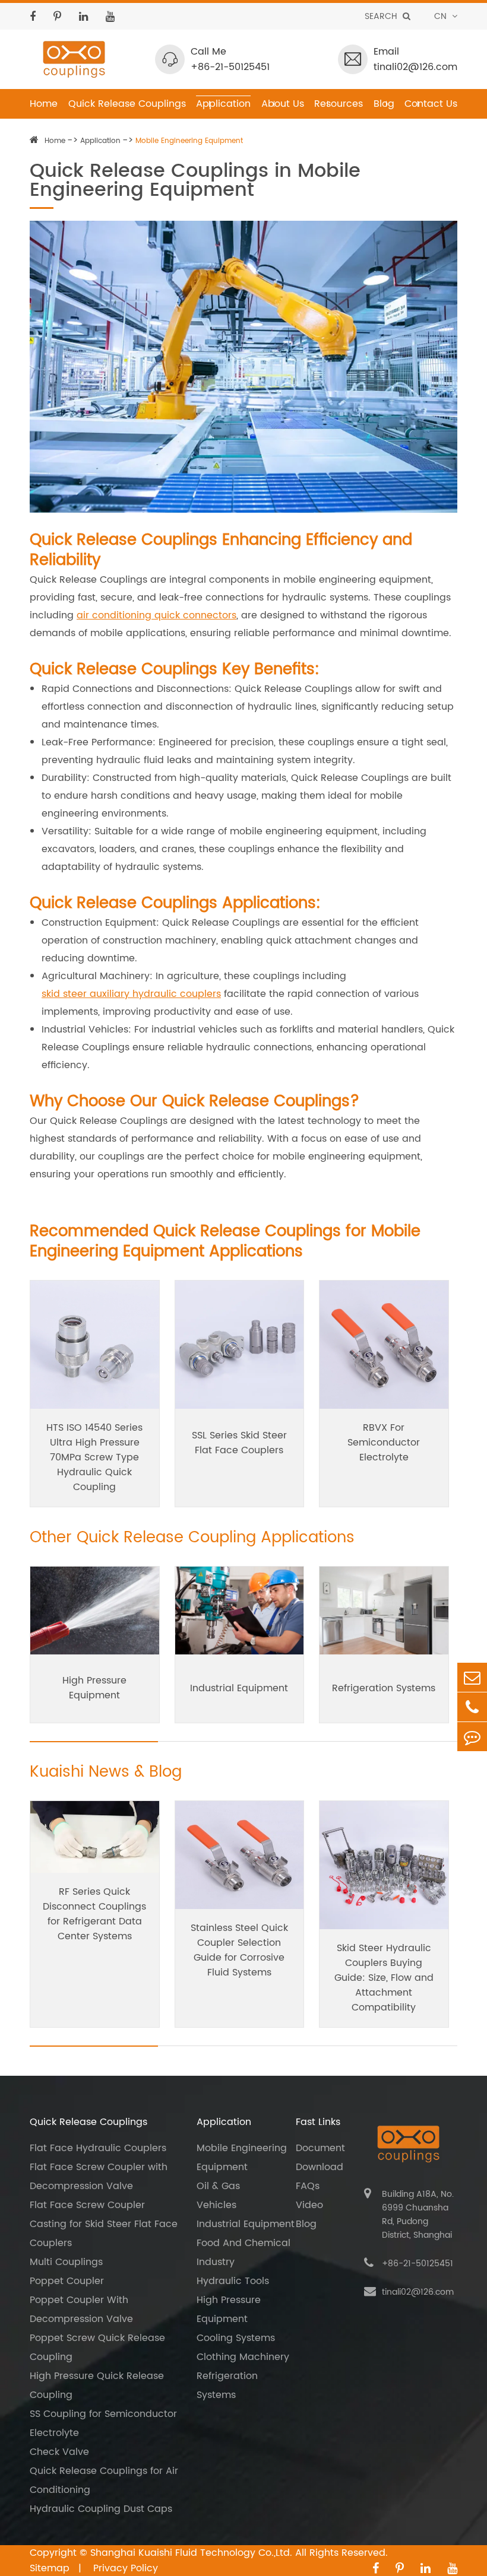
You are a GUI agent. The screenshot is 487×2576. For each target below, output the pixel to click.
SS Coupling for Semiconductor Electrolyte (103, 2423)
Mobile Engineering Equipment (189, 141)
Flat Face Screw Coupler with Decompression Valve (99, 2177)
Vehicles (216, 2205)
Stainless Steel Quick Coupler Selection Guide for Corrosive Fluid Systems (239, 1950)
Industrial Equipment (239, 1688)
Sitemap (51, 2568)
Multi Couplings (66, 2262)
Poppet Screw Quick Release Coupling (97, 2348)
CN (442, 16)
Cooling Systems (236, 2338)
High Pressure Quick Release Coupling (97, 2386)
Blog (384, 104)
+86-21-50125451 (230, 67)
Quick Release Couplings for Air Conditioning (104, 2480)
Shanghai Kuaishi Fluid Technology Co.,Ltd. (191, 2553)
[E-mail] (472, 1677)
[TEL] (472, 1707)
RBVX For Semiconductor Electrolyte (384, 1443)
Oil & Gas (218, 2186)
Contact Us (431, 104)
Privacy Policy (126, 2568)
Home (44, 104)
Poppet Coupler (67, 2281)
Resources (339, 104)
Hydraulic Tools (233, 2281)
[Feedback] (472, 1737)
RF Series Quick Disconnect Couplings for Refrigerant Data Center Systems (94, 1914)
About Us (283, 104)
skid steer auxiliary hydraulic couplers (131, 994)
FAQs (308, 2186)
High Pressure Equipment (94, 1688)
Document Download (320, 2158)
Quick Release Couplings (127, 104)
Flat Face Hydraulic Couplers (98, 2148)
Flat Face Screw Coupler (87, 2205)
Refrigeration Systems (384, 1688)
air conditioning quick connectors (156, 615)
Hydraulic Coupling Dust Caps (101, 2509)
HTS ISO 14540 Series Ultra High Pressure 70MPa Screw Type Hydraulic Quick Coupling (94, 1457)
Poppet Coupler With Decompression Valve (81, 2310)
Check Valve (59, 2452)
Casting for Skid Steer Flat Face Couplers (104, 2234)
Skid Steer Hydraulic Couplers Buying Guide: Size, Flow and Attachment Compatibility (384, 1978)
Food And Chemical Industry (243, 2253)
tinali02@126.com (415, 67)
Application (223, 104)
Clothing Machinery (243, 2357)
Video (309, 2205)
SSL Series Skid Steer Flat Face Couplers (239, 1443)
